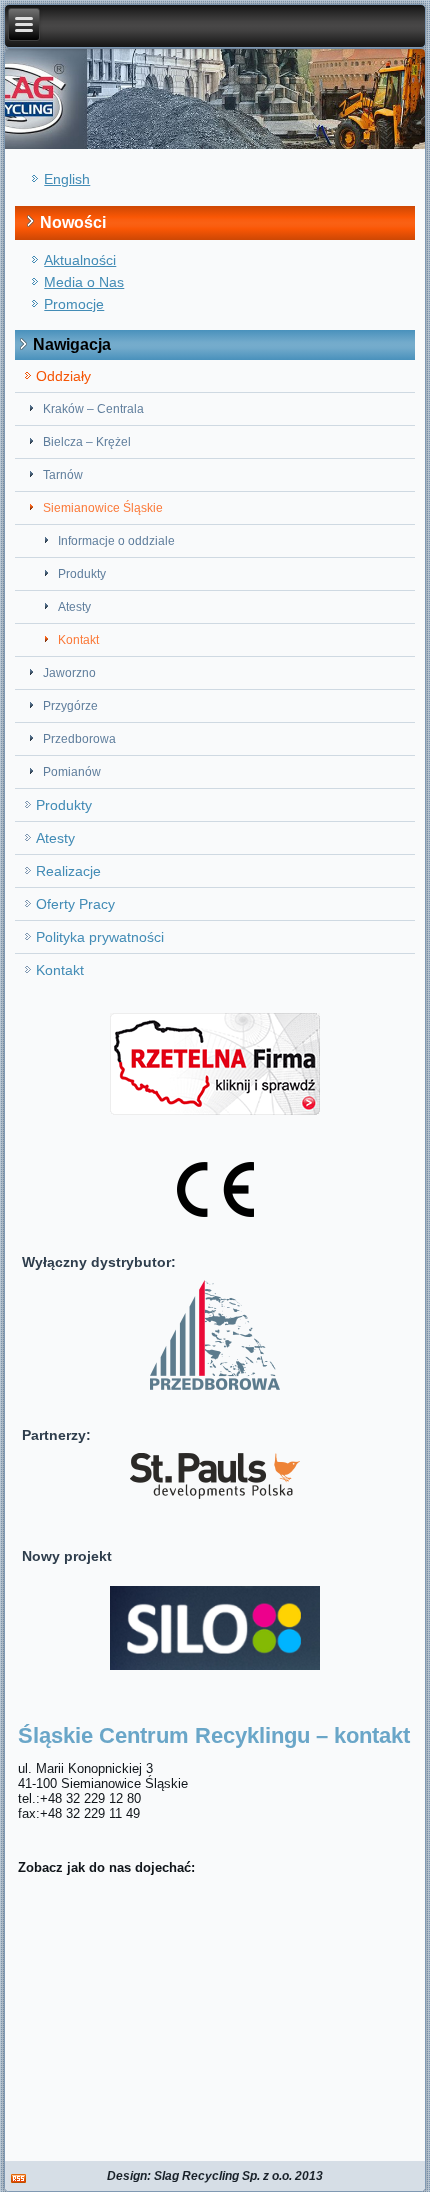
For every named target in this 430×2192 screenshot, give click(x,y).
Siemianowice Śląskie (103, 508)
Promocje (74, 304)
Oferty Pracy (75, 904)
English (67, 179)
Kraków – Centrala (93, 409)
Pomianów (72, 772)
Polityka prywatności (100, 937)
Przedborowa (79, 739)
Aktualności (80, 260)
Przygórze (70, 706)
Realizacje (68, 871)
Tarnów (63, 475)
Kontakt (78, 640)
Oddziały (63, 376)
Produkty (82, 574)
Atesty (74, 607)
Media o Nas (84, 282)
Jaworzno (69, 673)
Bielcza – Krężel (87, 442)
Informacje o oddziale (116, 541)
